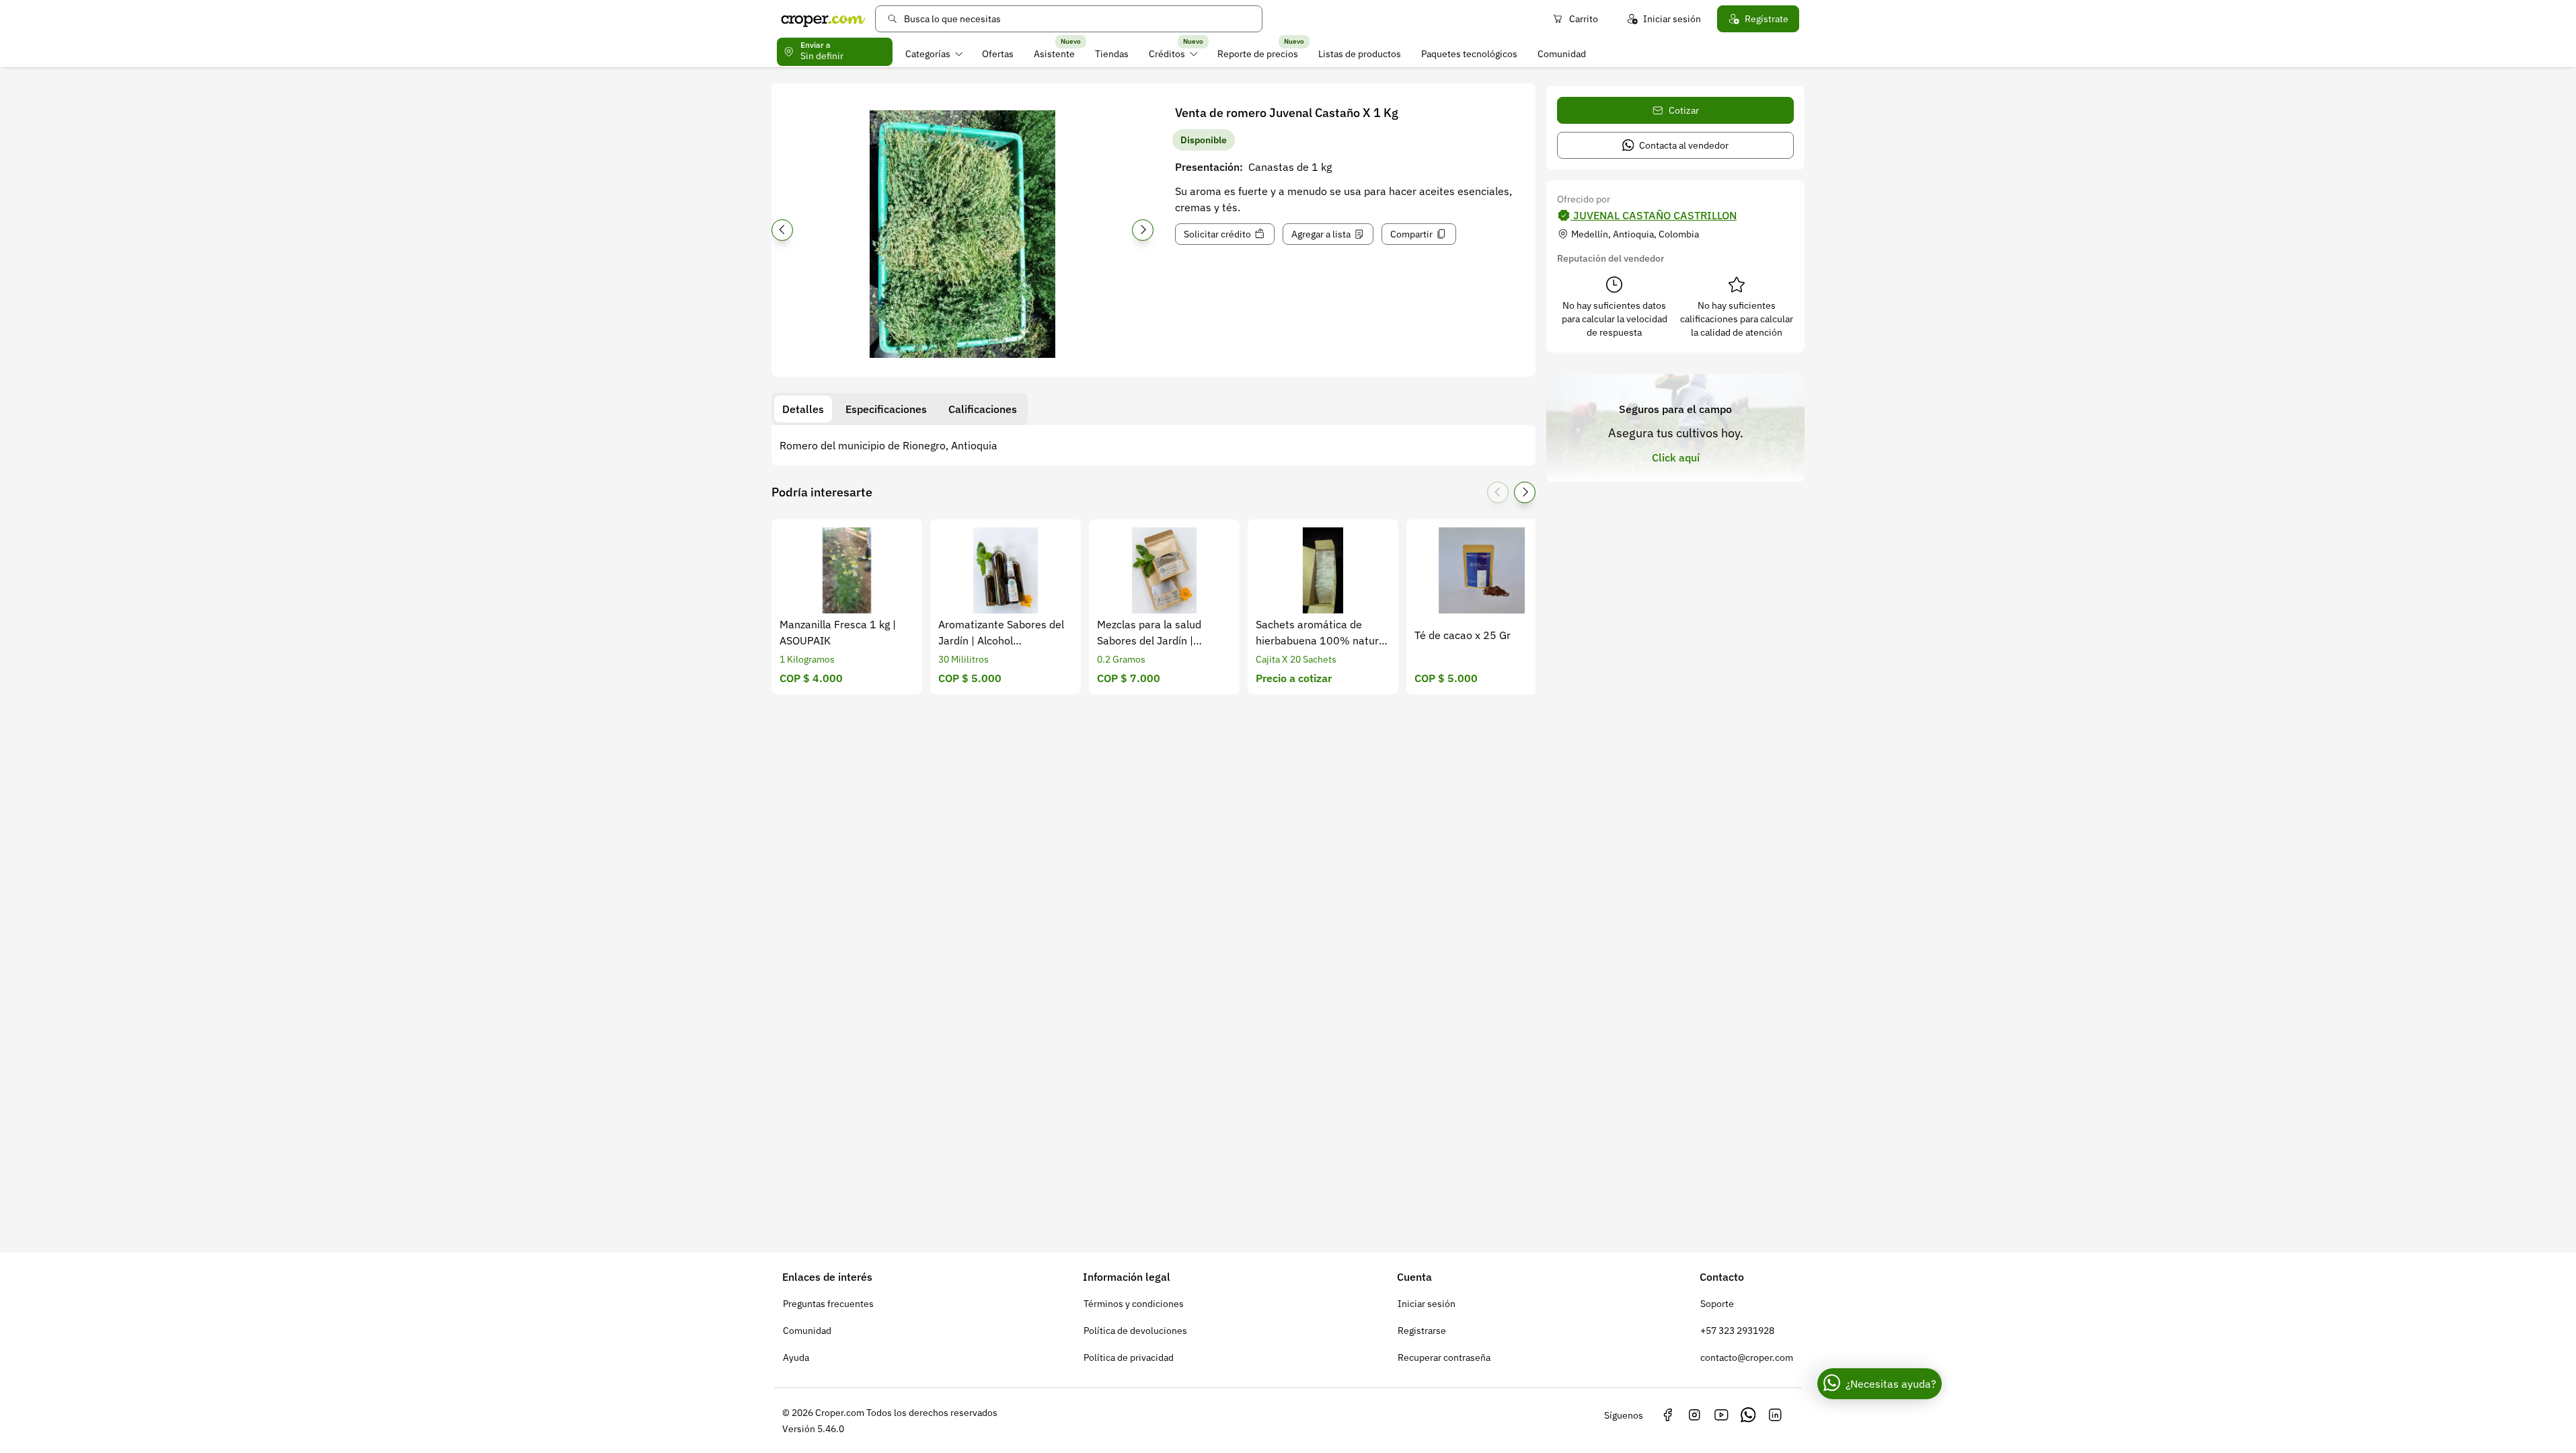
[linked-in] (1775, 1415)
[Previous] (782, 230)
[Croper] (823, 19)
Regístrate (1767, 19)
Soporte (1717, 1304)
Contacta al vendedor (1684, 145)
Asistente (1054, 54)
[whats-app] (1748, 1415)
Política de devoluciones (1135, 1331)
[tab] (803, 409)
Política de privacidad (1129, 1357)
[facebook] (1667, 1415)
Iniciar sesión (1672, 19)
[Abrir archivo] (962, 234)
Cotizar (1684, 110)
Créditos (1167, 54)
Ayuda (796, 1357)
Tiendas (1112, 54)
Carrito (1584, 19)
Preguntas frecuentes (828, 1304)
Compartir (1411, 234)
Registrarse (1422, 1331)
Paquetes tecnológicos (1469, 54)
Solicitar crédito (1217, 234)
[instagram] (1694, 1415)
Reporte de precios (1258, 54)
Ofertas (998, 54)
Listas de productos (1360, 54)
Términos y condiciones (1134, 1304)
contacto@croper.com (1747, 1357)
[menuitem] (934, 54)
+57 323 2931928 (1737, 1331)
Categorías (928, 54)
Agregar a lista (1321, 234)
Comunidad (1562, 54)
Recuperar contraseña (1444, 1357)
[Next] (1143, 230)
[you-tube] (1721, 1415)
